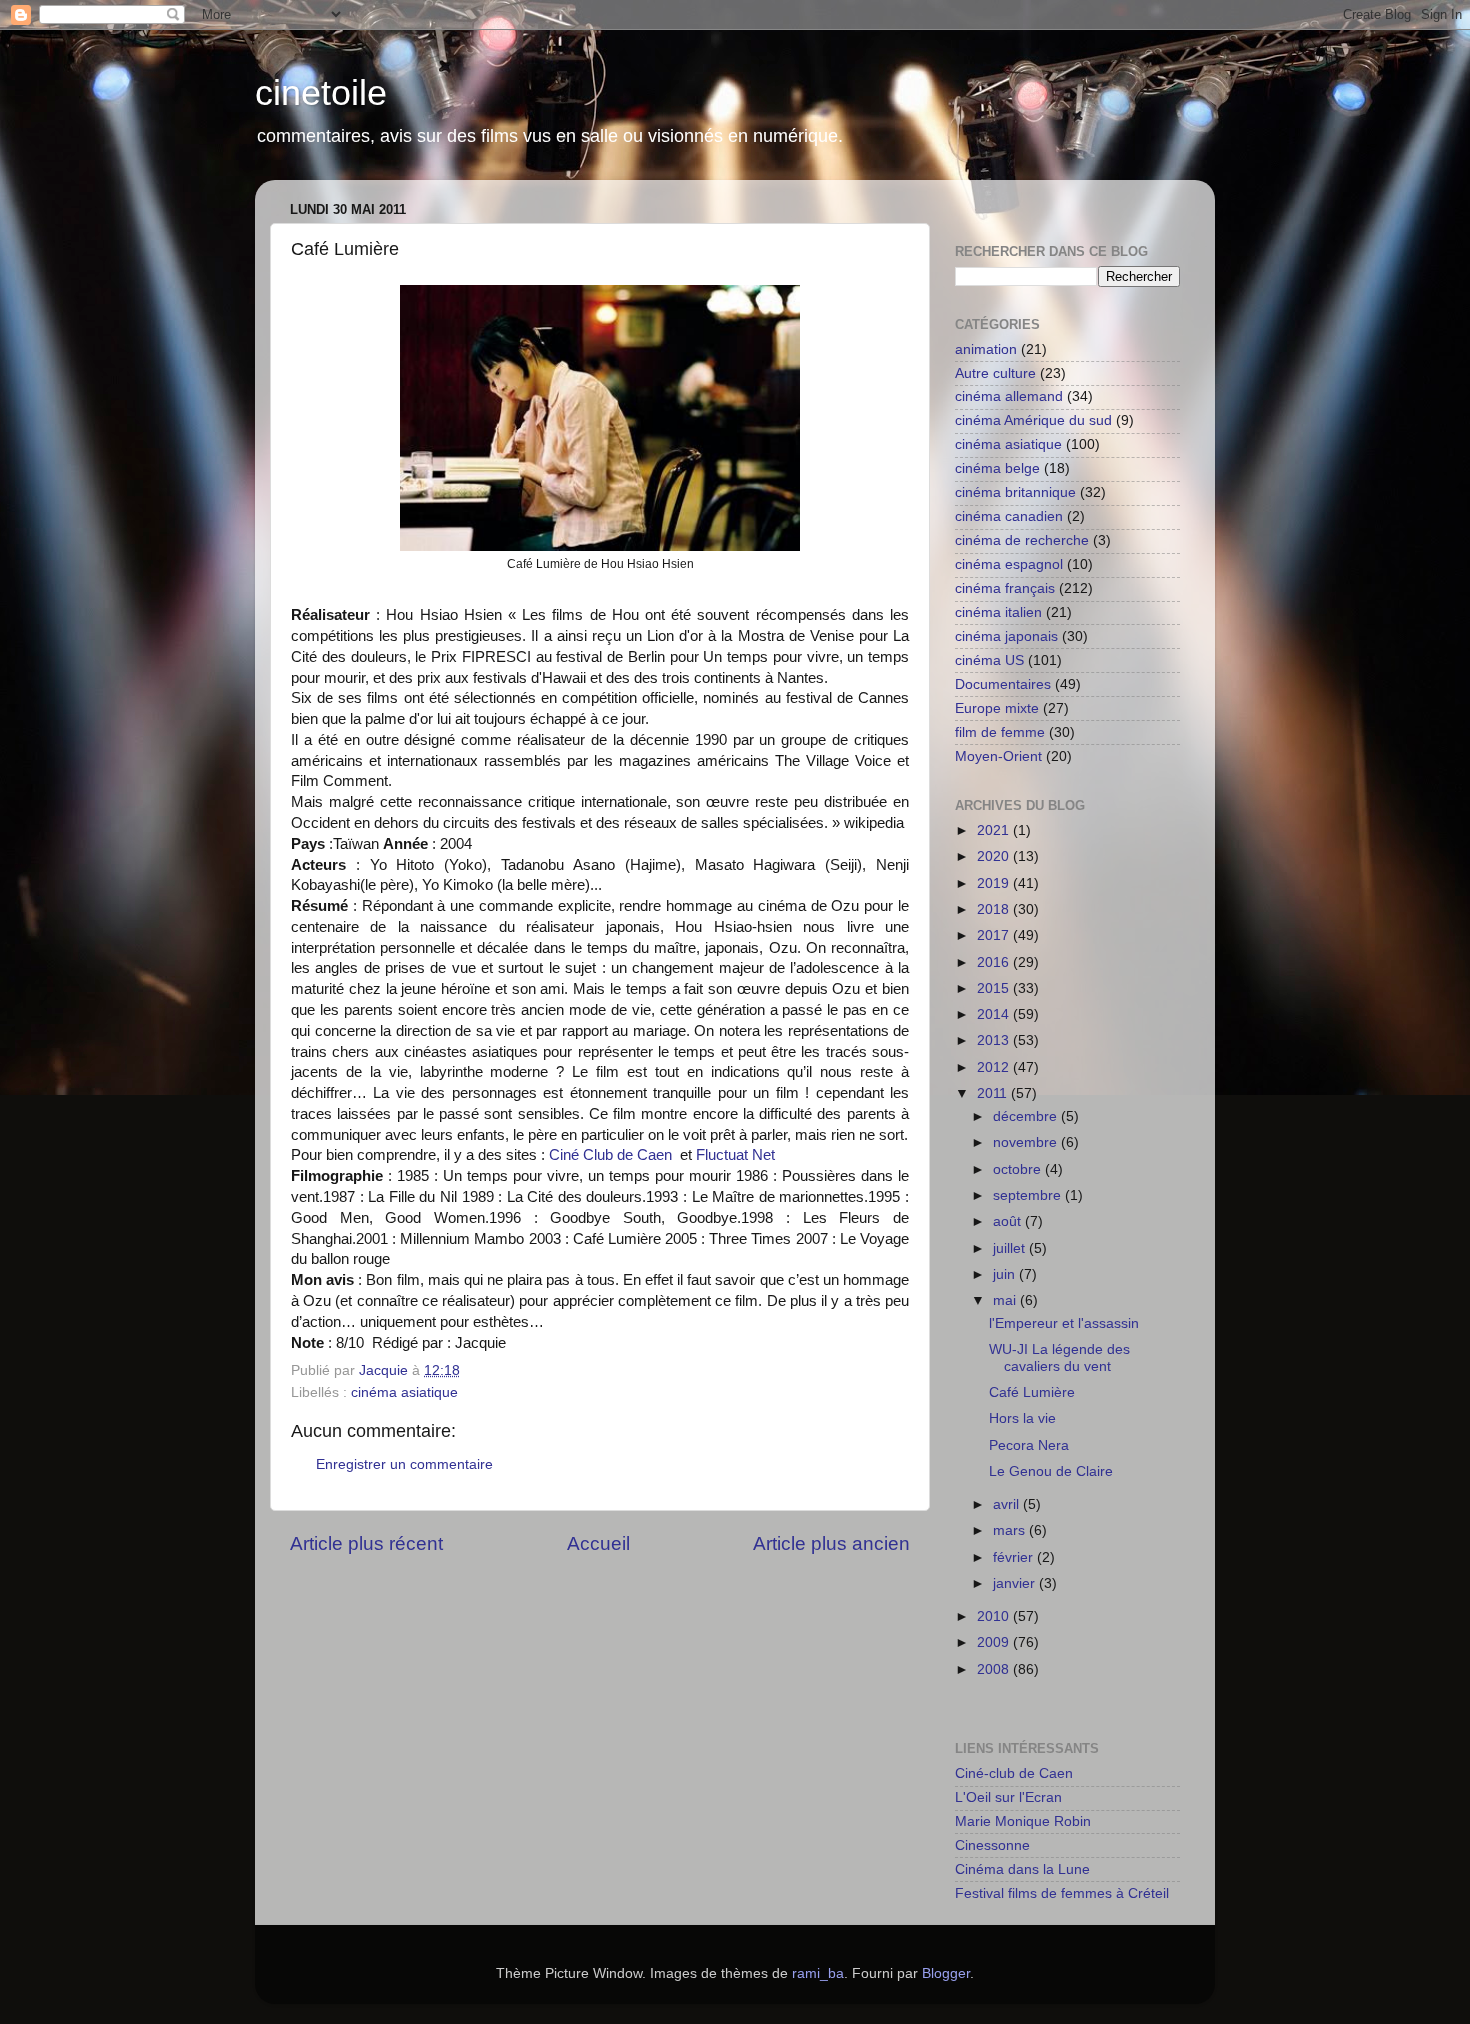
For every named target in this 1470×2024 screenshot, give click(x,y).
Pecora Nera (1029, 1445)
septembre (1029, 1195)
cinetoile (321, 92)
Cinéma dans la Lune (1022, 1869)
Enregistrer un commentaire (404, 1464)
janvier (1016, 1583)
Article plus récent (366, 1543)
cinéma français (1005, 588)
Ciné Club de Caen (610, 1155)
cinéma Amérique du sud (1033, 420)
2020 (995, 856)
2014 (995, 1014)
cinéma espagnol (1009, 564)
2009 (995, 1642)
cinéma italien (998, 612)
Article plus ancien (831, 1543)
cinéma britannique (1015, 492)
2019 (995, 883)
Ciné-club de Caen (1014, 1773)
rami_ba (818, 1973)
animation (986, 349)
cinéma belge (997, 468)
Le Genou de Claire (1051, 1471)
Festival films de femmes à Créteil (1062, 1893)
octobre (1019, 1169)
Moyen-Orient (998, 756)
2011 (994, 1093)
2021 (995, 830)
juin (1006, 1274)
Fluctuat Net (735, 1155)
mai (1006, 1300)
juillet (1011, 1248)
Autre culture (995, 373)
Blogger (946, 1973)
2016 (995, 962)
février (1015, 1557)
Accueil (598, 1543)
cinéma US (989, 660)
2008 (995, 1669)
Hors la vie (1022, 1418)
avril (1008, 1504)
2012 (995, 1067)
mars (1011, 1530)
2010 (995, 1616)
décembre (1027, 1116)
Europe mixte (997, 708)
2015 (995, 988)
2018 (995, 909)
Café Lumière (1032, 1392)
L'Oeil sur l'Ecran (1008, 1797)
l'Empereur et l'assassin (1064, 1323)
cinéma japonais (1006, 636)
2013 (995, 1040)
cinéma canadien (1009, 516)
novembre (1027, 1142)
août (1009, 1221)
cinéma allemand (1009, 396)
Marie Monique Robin (1023, 1821)
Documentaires (1003, 684)
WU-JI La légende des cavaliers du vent (1059, 1357)
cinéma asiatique (404, 1392)
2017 (995, 935)
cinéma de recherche (1022, 540)
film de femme (1000, 732)
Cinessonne (992, 1845)
